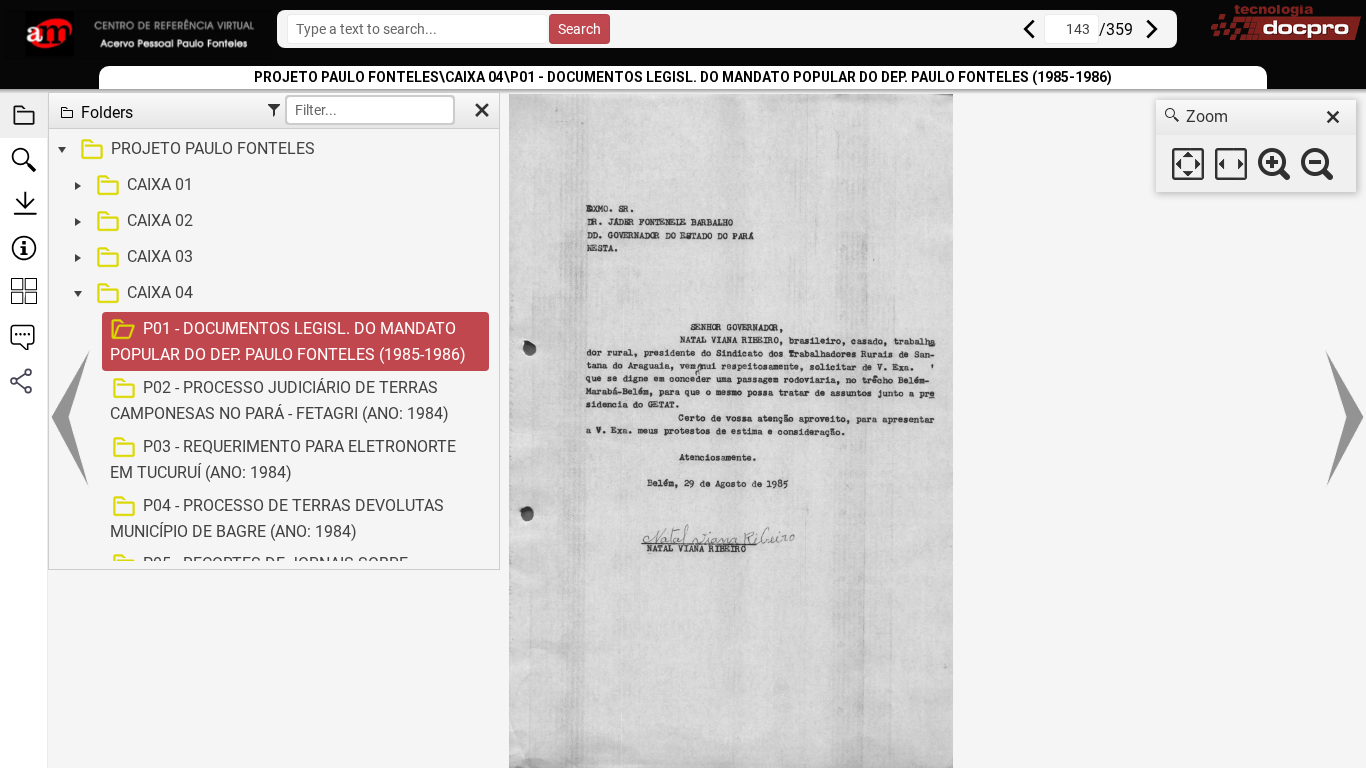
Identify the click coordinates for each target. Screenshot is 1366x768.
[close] (1333, 117)
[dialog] (1256, 146)
